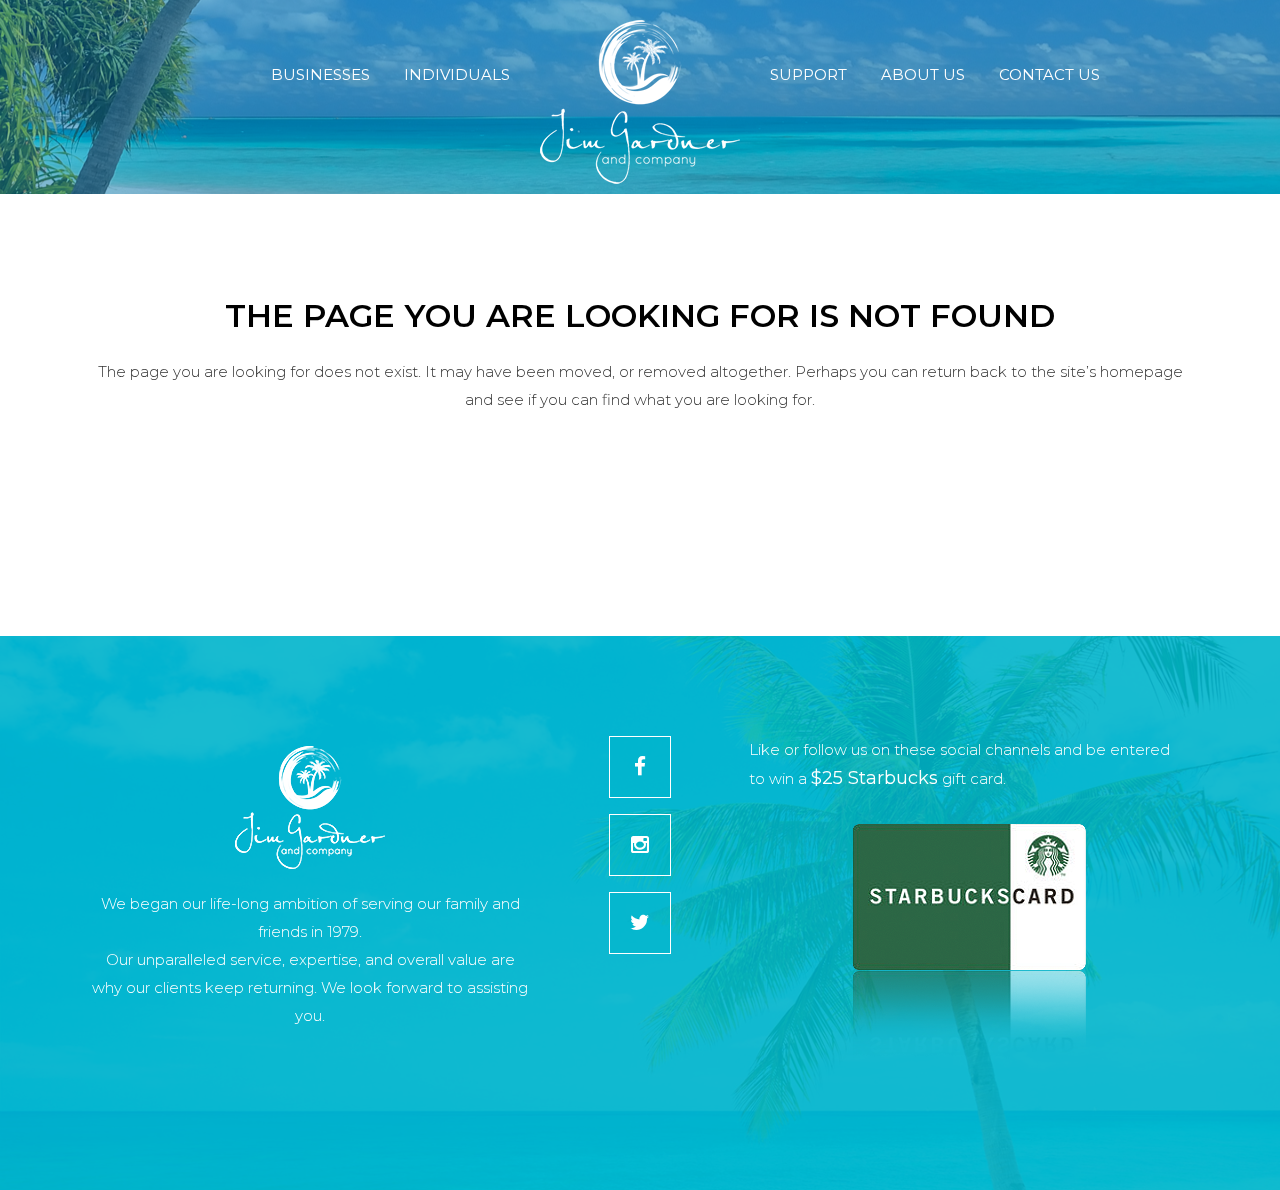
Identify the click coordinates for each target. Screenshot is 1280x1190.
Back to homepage (640, 490)
